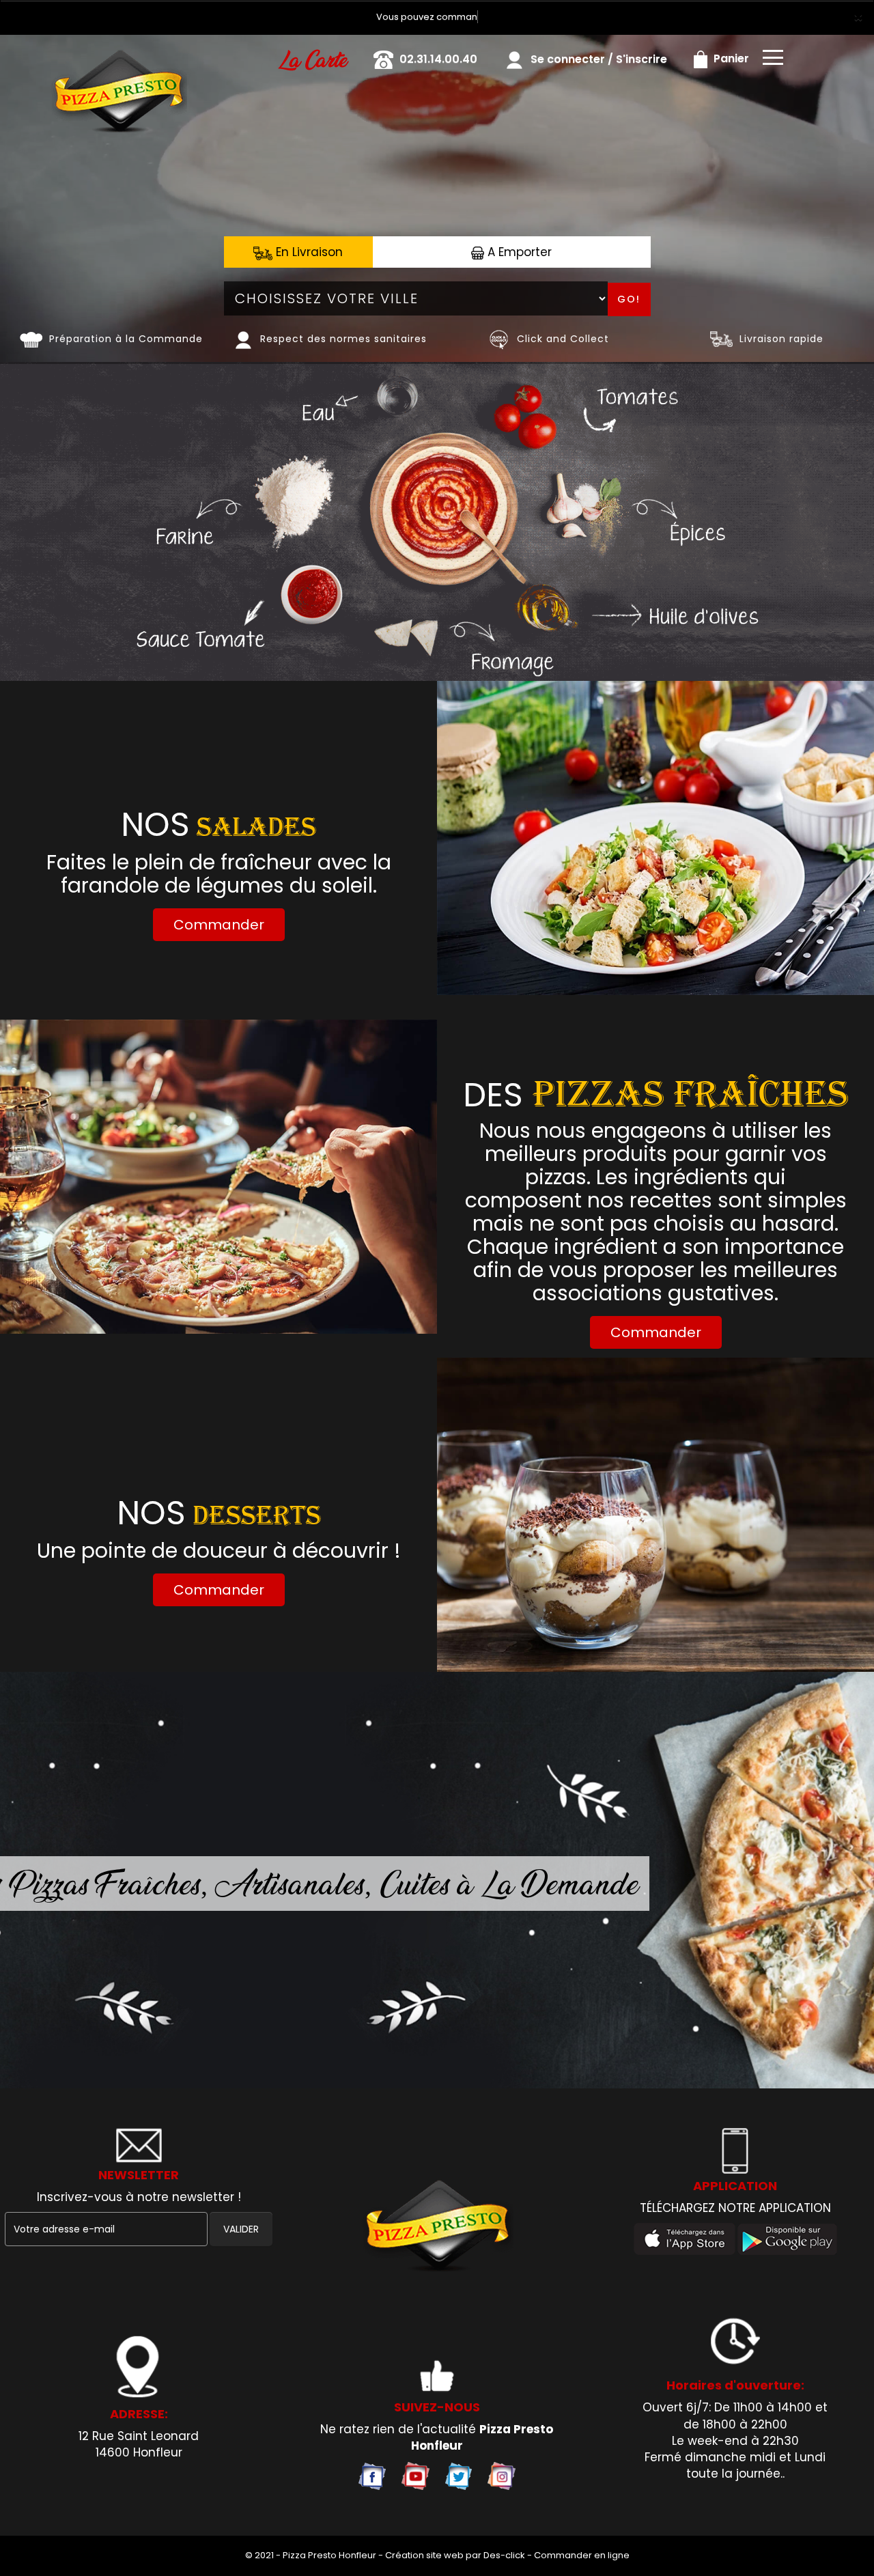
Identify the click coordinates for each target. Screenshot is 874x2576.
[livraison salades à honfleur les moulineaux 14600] (655, 838)
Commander (219, 925)
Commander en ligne (582, 2555)
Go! (629, 299)
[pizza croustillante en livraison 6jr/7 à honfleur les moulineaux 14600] (31, 339)
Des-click (504, 2555)
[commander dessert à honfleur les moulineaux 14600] (655, 1515)
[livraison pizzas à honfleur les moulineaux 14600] (437, 2227)
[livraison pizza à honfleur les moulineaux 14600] (118, 54)
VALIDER (241, 2229)
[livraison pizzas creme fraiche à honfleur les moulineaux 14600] (218, 1177)
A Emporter (518, 252)
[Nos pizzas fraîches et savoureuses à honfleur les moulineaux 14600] (499, 339)
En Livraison (308, 252)
